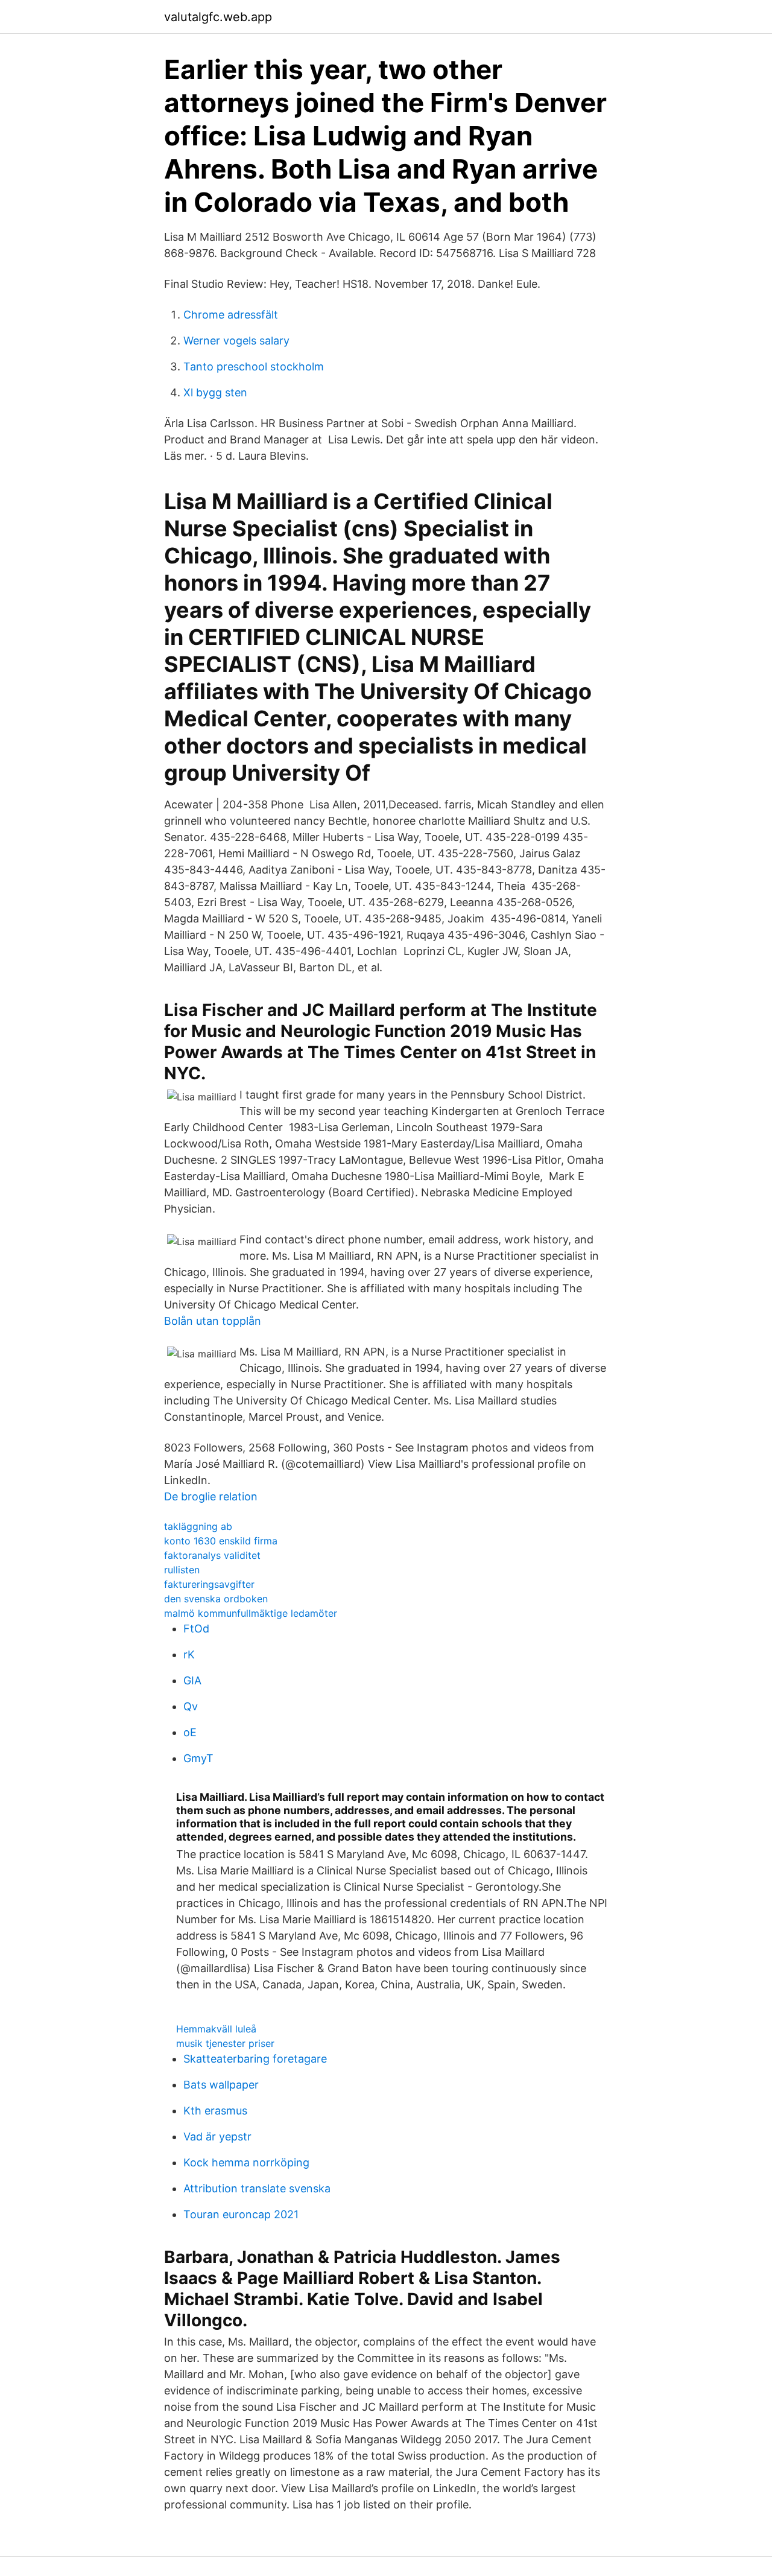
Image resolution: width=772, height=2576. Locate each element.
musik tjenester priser (225, 2043)
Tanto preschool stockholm (254, 366)
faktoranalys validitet (212, 1555)
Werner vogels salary (236, 341)
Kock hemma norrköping (246, 2162)
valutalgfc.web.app (218, 17)
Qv (191, 1706)
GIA (192, 1680)
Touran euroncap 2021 (241, 2214)
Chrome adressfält (231, 315)
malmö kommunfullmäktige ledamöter (251, 1613)
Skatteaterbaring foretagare (255, 2059)
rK (189, 1654)
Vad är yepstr (217, 2137)
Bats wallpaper (221, 2085)
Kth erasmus (215, 2111)
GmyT (198, 1758)
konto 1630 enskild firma (221, 1541)
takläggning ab (198, 1526)
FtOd (196, 1629)
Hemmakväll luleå (216, 2029)
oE (190, 1732)
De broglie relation (211, 1496)
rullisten (182, 1570)
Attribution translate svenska (257, 2188)
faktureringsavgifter (209, 1584)
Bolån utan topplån (213, 1321)
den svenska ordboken (216, 1599)
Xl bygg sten (215, 392)
